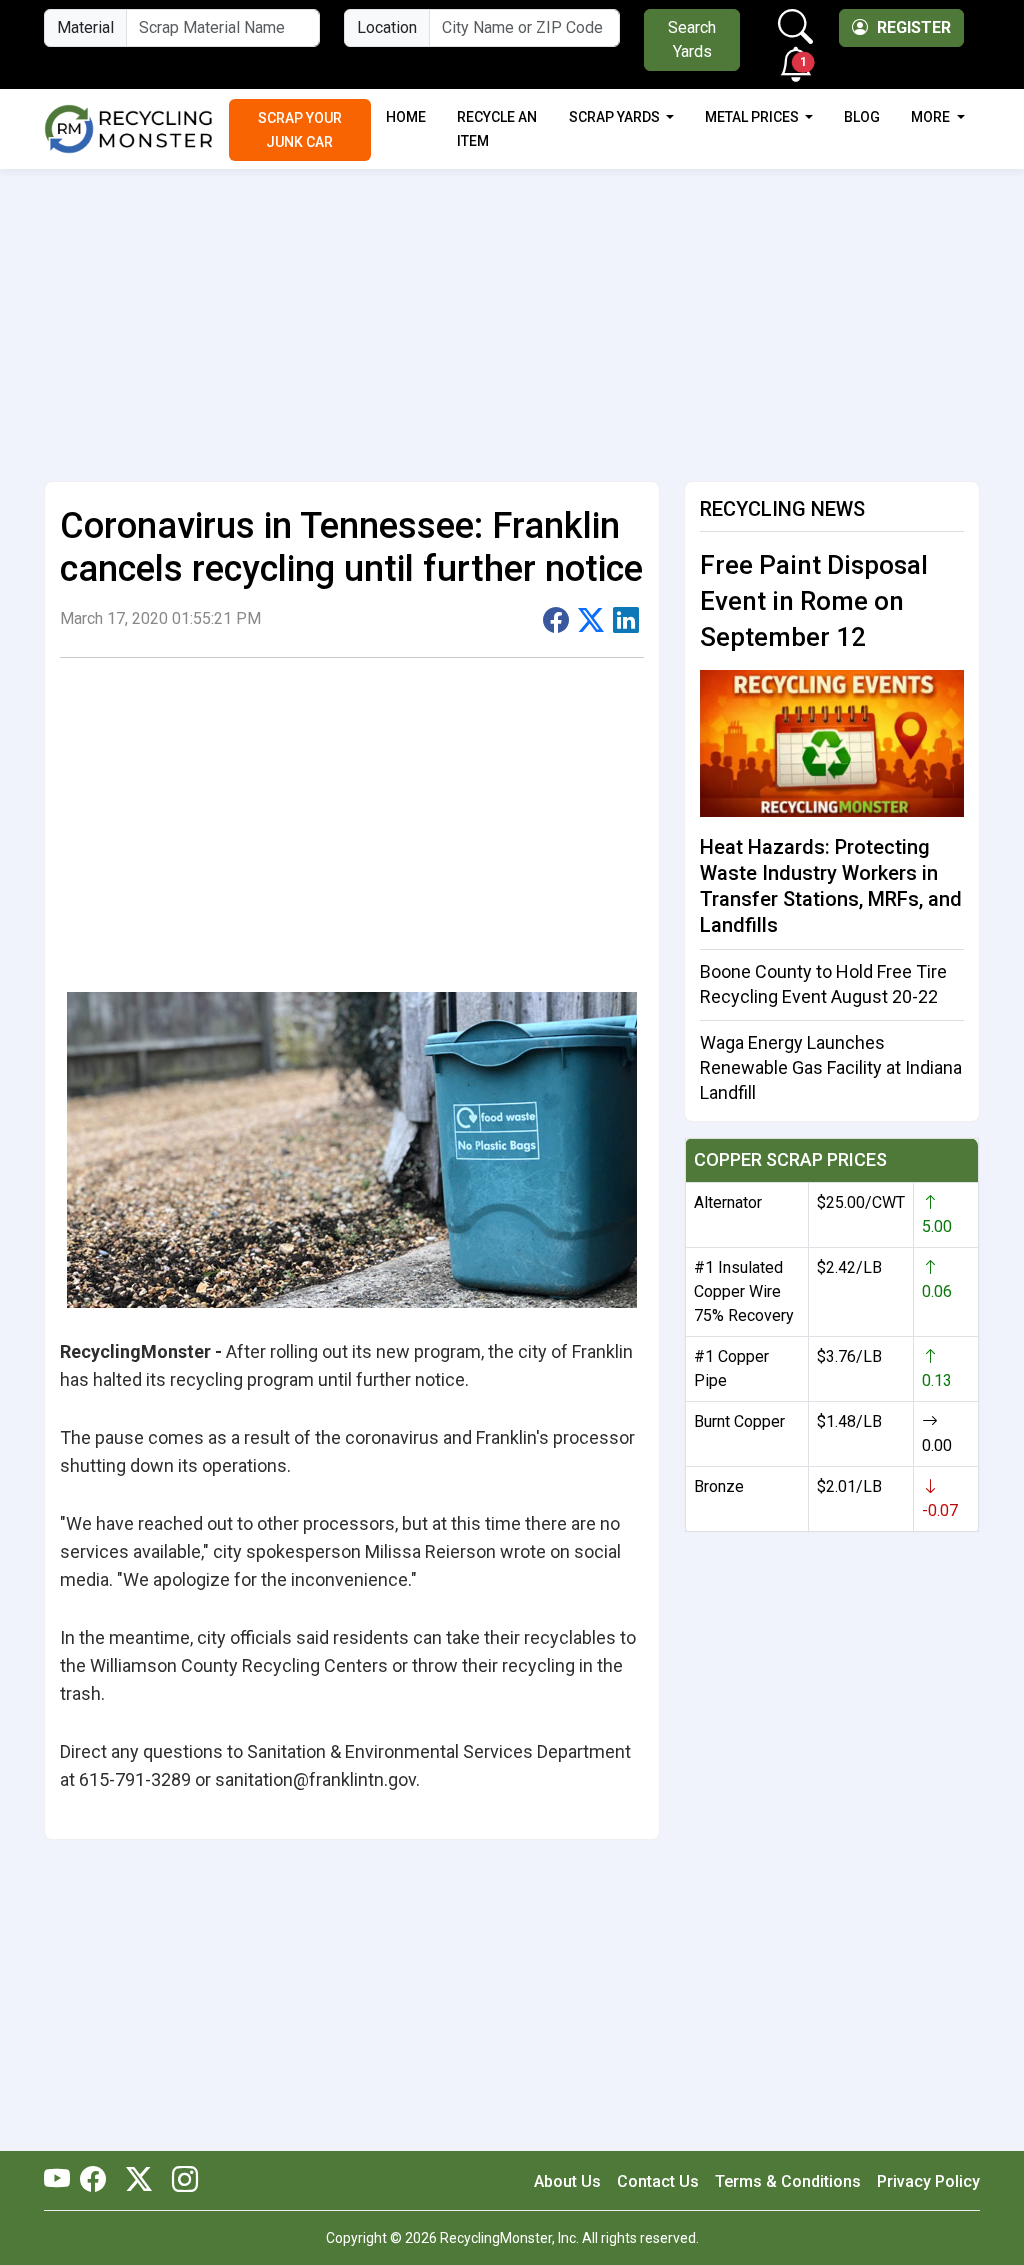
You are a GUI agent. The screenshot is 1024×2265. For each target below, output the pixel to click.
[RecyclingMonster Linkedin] (180, 2181)
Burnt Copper (739, 1421)
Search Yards (692, 39)
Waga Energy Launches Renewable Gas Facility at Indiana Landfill (831, 1067)
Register (912, 27)
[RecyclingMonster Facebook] (98, 2181)
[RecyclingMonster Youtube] (62, 2181)
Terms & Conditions (788, 2181)
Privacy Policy (928, 2181)
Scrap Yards (616, 117)
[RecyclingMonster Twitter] (139, 2181)
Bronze (719, 1486)
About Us (567, 2181)
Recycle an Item (497, 129)
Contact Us (658, 2181)
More (932, 117)
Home (406, 117)
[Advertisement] (512, 317)
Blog (862, 117)
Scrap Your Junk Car (300, 130)
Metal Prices (753, 117)
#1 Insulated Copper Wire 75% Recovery (744, 1291)
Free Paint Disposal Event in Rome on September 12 (814, 601)
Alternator (728, 1202)
